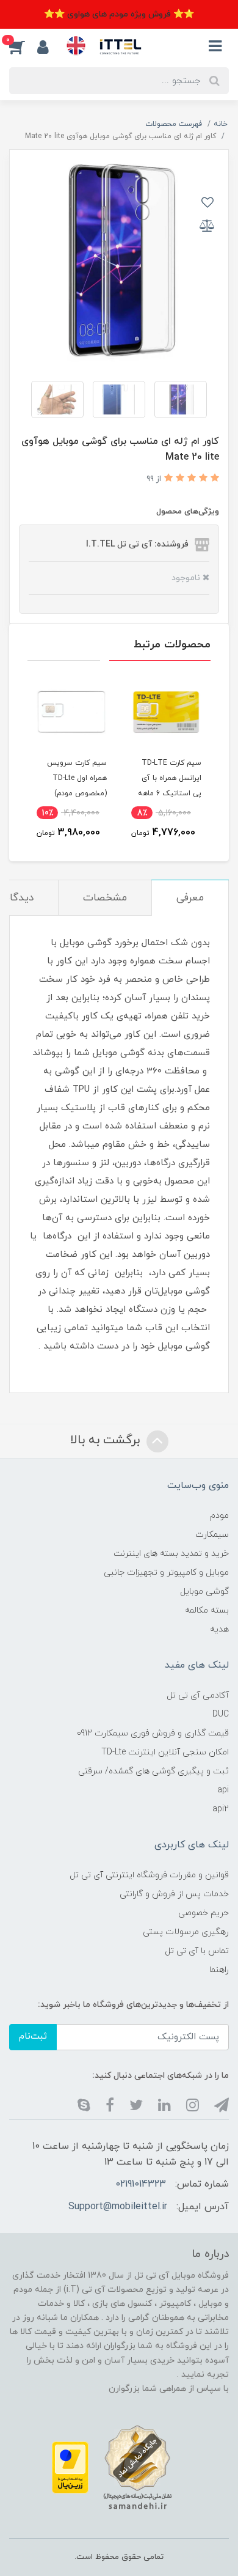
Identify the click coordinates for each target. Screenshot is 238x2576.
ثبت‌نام (33, 2037)
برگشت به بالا (107, 1440)
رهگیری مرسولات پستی (186, 1932)
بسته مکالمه (207, 1610)
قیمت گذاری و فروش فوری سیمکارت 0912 (153, 1733)
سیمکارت (212, 1535)
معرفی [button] (190, 898)
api (223, 1790)
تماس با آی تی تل (197, 1951)
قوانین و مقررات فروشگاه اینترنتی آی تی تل (149, 1875)
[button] (23, 46)
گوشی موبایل (204, 1592)
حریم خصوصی (204, 1913)
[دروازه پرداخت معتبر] (70, 2467)
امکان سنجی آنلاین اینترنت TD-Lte (165, 1752)
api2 (221, 1809)
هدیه (219, 1629)
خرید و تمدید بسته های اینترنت (171, 1554)
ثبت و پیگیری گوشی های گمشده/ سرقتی (153, 1771)
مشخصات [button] (105, 898)
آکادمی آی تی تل (198, 1695)
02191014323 (141, 2184)
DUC (221, 1714)
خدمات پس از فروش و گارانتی (174, 1894)
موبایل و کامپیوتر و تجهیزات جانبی (166, 1573)
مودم (219, 1516)
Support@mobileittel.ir (118, 2207)
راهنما (219, 1970)
